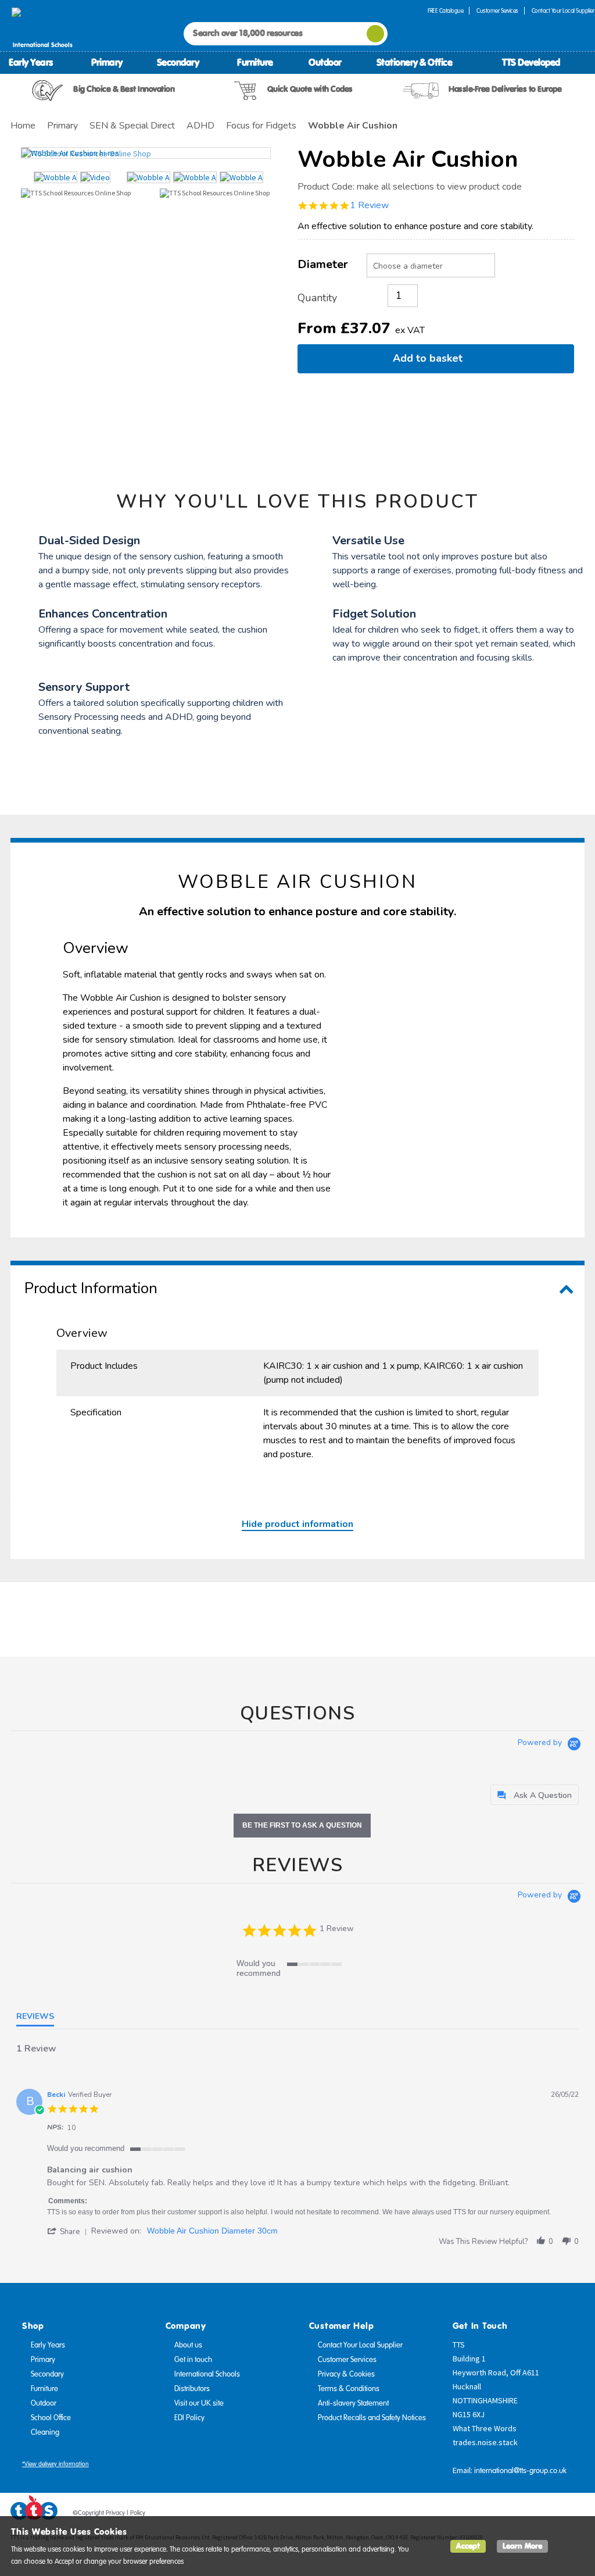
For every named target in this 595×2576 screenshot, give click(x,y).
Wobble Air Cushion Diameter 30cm (212, 2231)
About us (188, 2345)
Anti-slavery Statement (353, 2403)
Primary (107, 62)
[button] (69, 2231)
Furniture (255, 62)
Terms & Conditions (349, 2389)
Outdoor (325, 62)
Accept (468, 2546)
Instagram (576, 2515)
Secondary (178, 62)
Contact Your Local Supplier (360, 2345)
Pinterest (554, 2515)
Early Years (31, 62)
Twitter (532, 2515)
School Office (51, 2418)
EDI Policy (189, 2418)
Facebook (510, 2515)
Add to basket (431, 358)
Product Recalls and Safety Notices (372, 2418)
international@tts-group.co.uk (520, 2471)
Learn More (522, 2546)
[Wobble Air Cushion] (146, 153)
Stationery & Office (415, 62)
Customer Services (497, 11)
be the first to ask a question (302, 1825)
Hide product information (297, 1524)
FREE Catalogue (445, 11)
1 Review (369, 205)
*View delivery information (55, 2464)
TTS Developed (531, 62)
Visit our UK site (199, 2403)
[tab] (535, 1795)
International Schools (207, 2374)
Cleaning (45, 2432)
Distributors (192, 2389)
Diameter (323, 264)
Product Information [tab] (91, 1288)
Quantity (317, 298)
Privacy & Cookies (346, 2374)
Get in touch (193, 2360)
